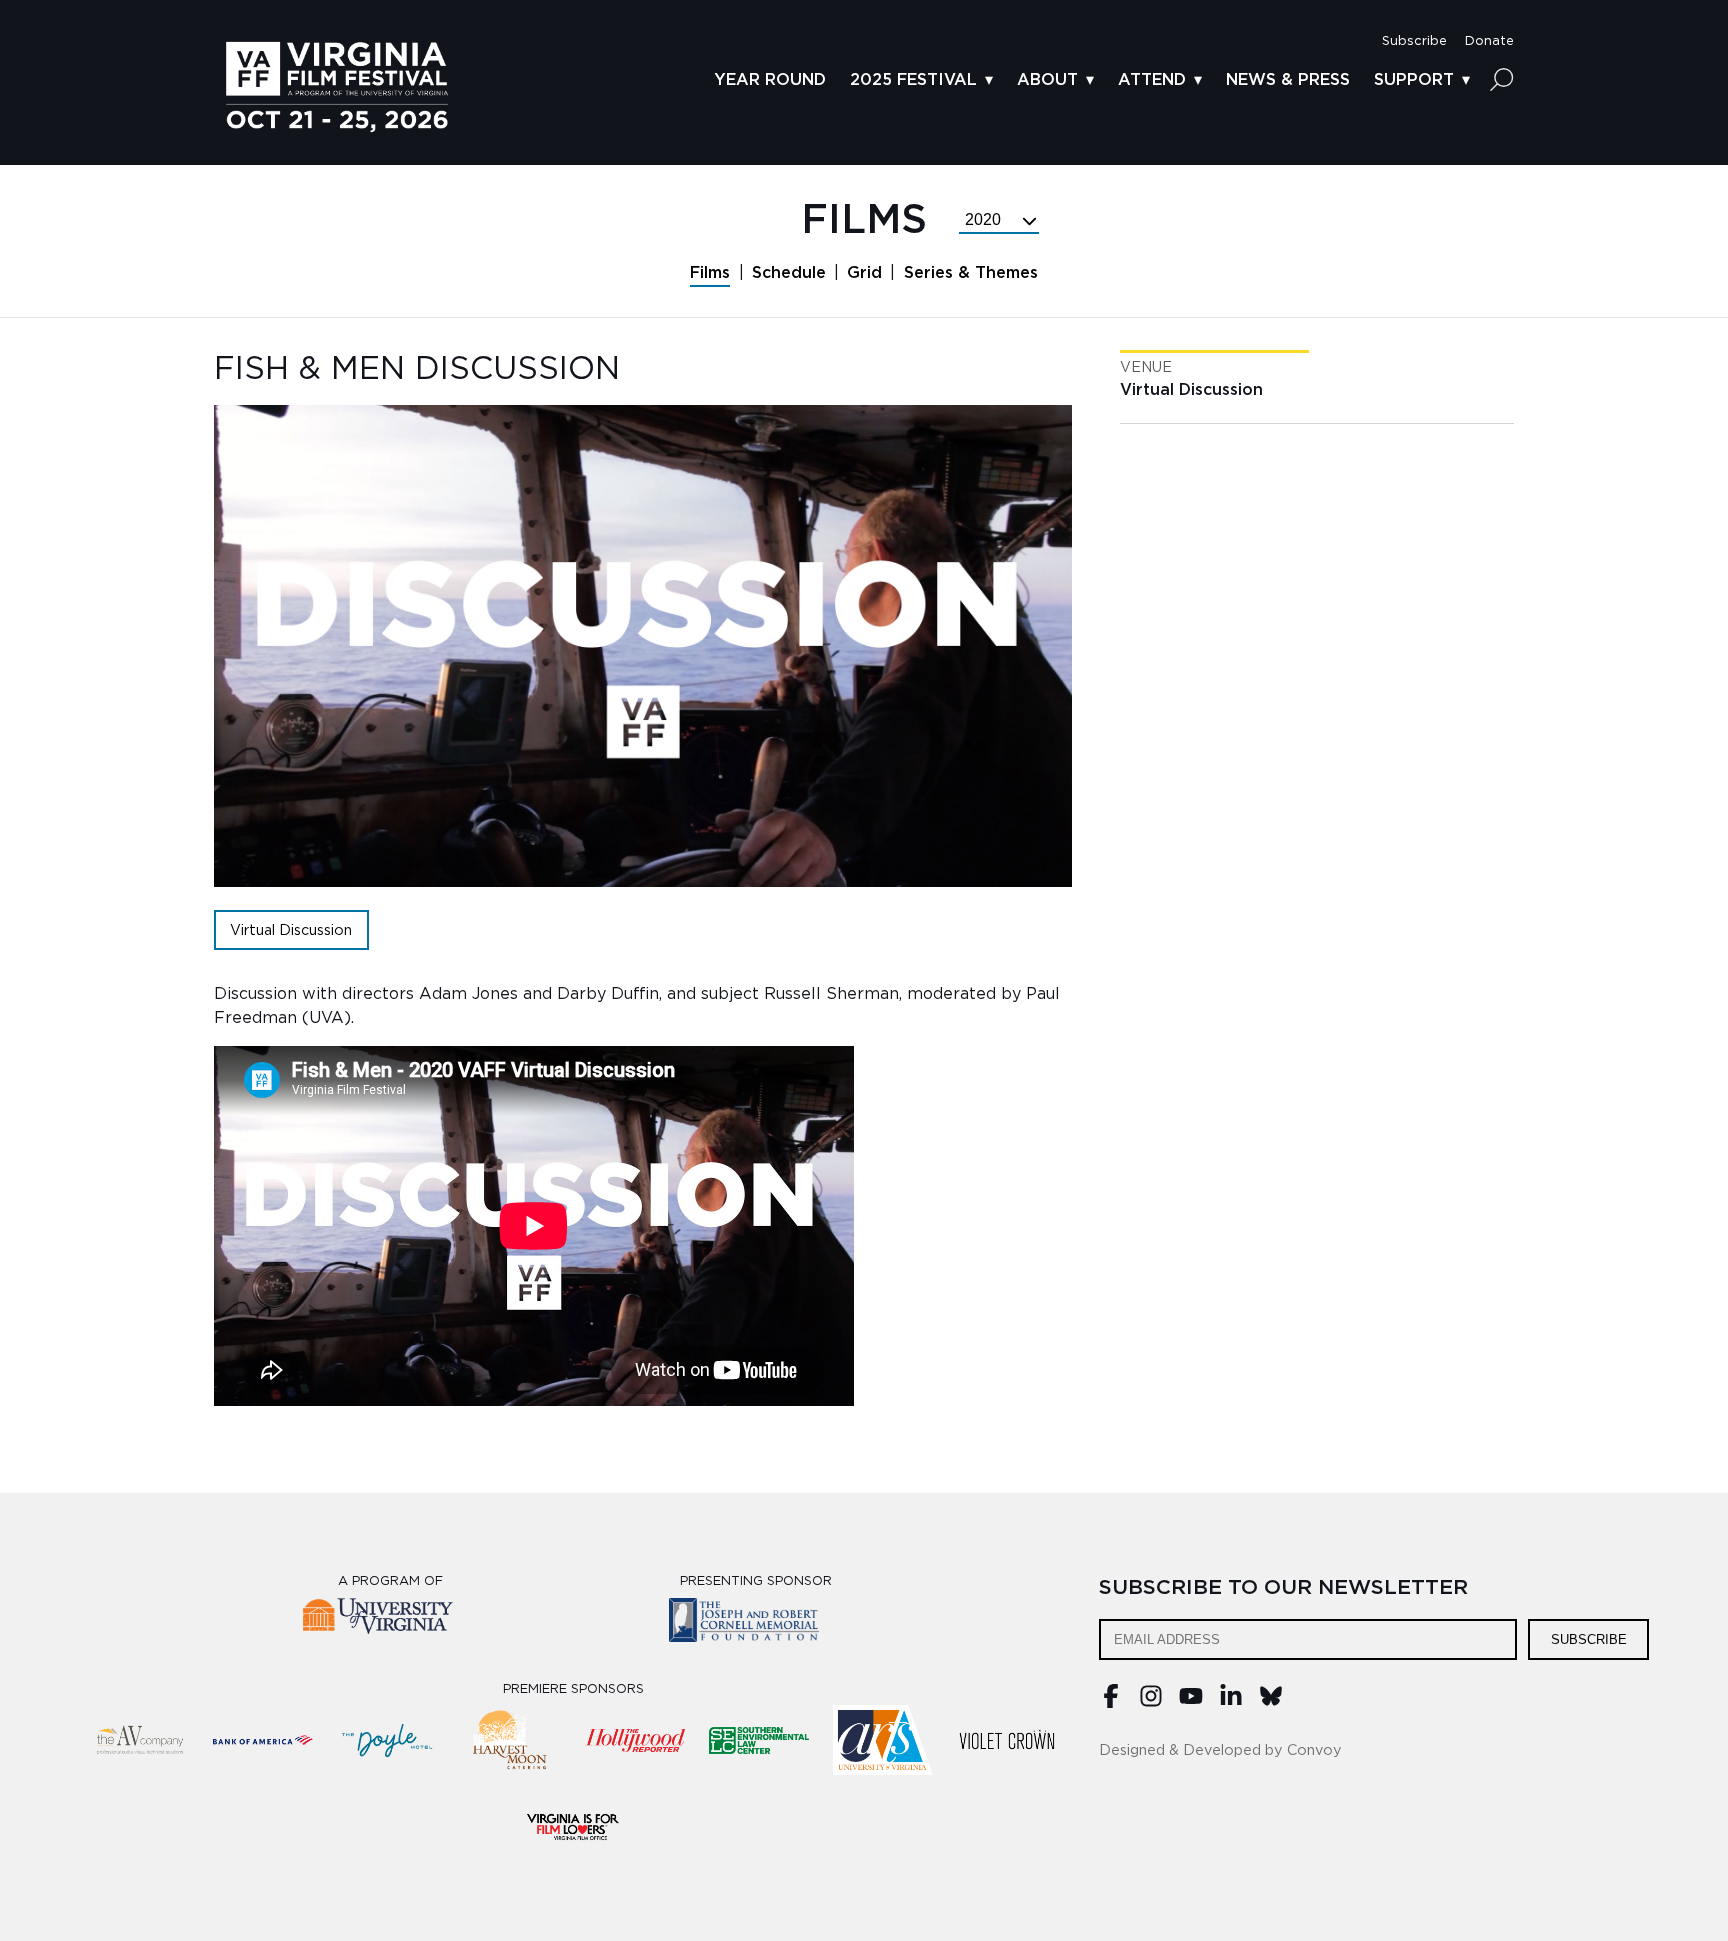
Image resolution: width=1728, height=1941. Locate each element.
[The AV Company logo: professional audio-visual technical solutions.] (139, 1740)
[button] (1414, 41)
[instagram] (1151, 1703)
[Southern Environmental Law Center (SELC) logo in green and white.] (759, 1740)
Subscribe (1589, 1639)
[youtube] (1191, 1703)
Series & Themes (971, 273)
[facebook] (1111, 1703)
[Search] (1502, 79)
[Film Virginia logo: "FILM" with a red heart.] (573, 1826)
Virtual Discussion (291, 930)
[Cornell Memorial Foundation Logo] (756, 1623)
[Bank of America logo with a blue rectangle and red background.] (263, 1740)
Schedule (789, 273)
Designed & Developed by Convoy (1220, 1750)
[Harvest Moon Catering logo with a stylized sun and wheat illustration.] (511, 1740)
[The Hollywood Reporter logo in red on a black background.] (635, 1740)
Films (710, 273)
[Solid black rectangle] (1007, 1740)
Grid (864, 273)
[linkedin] (1231, 1703)
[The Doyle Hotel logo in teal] (387, 1740)
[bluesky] (1271, 1703)
